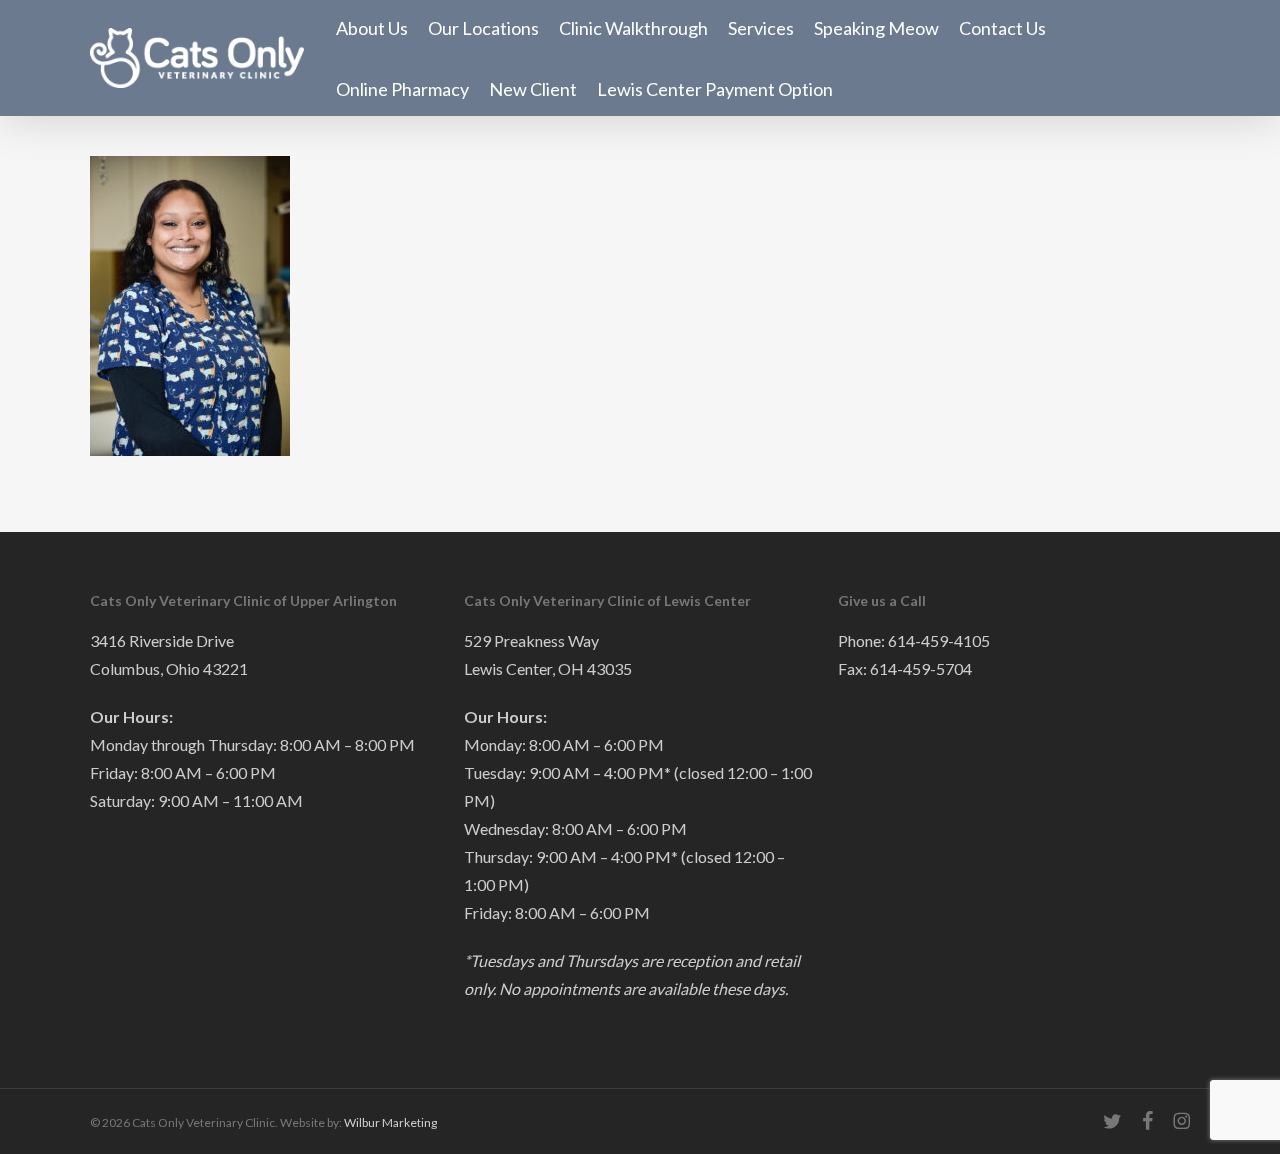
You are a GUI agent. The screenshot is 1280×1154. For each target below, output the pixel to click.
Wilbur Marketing (390, 1122)
